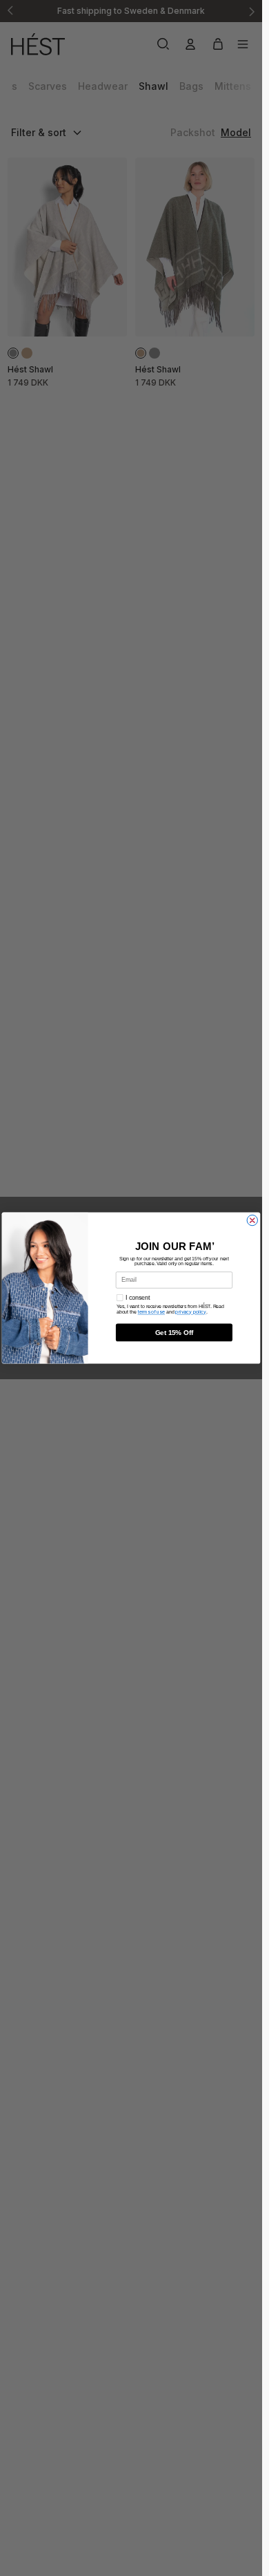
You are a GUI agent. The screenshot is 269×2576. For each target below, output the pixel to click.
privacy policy (191, 1312)
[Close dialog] (252, 1220)
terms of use (151, 1312)
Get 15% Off (175, 1333)
